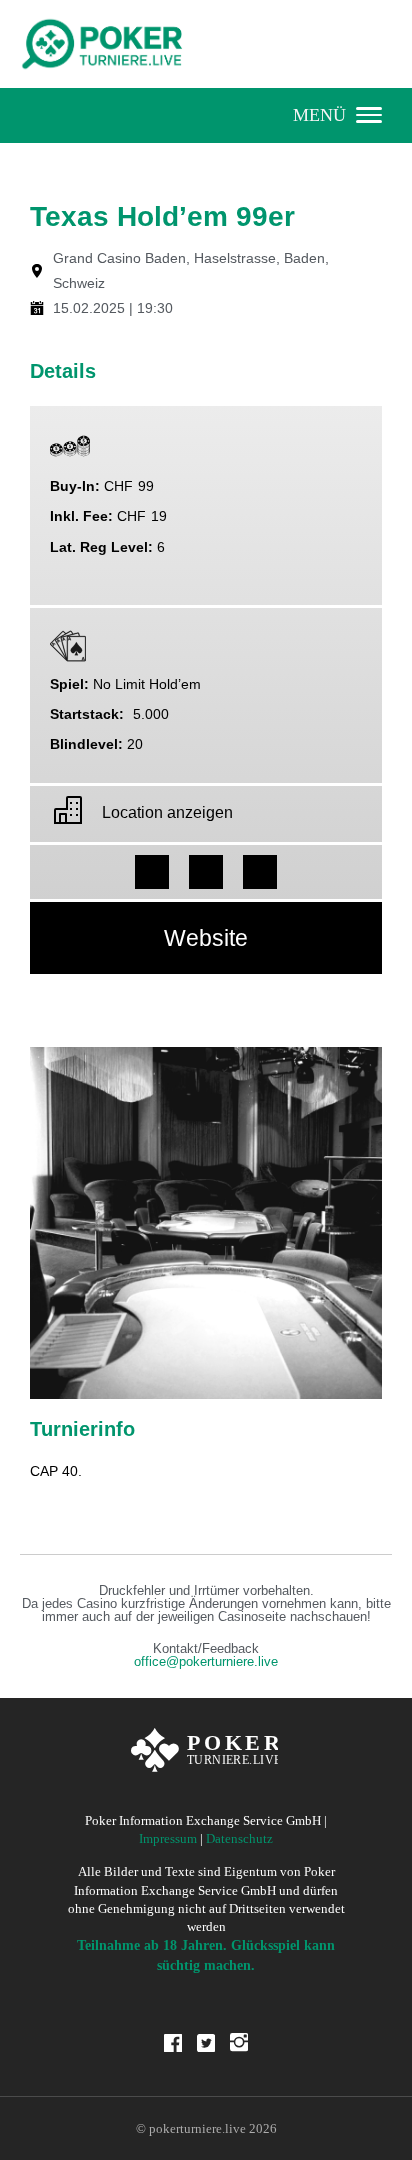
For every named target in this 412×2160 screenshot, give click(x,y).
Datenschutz (239, 1838)
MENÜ (319, 115)
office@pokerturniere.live (206, 1662)
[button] (152, 872)
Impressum (168, 1838)
